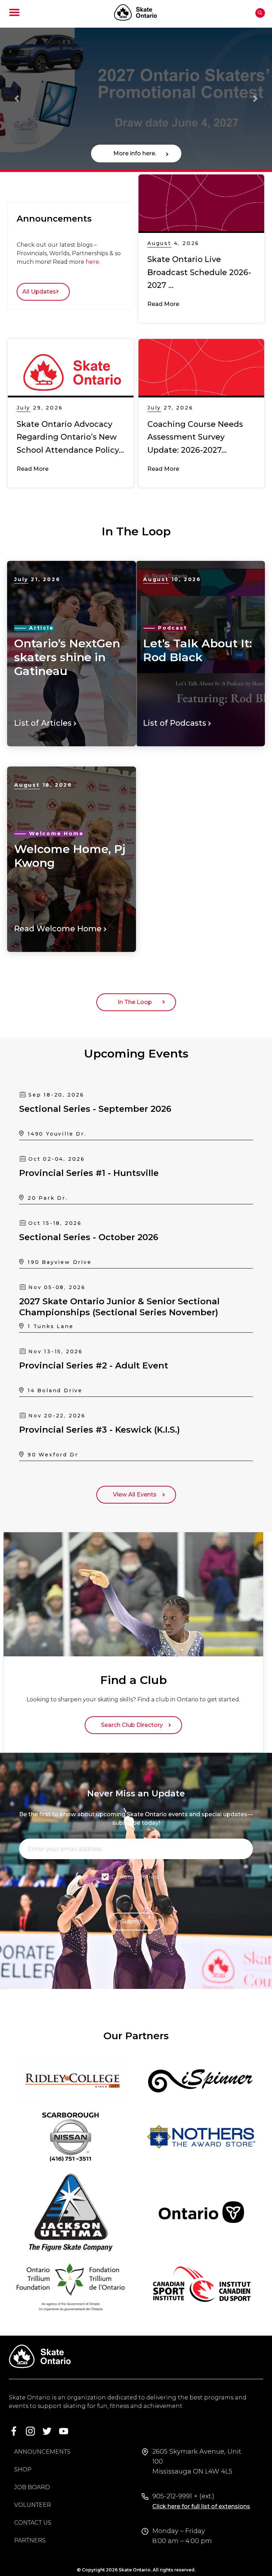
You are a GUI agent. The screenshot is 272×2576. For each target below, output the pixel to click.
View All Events (136, 1495)
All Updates (41, 292)
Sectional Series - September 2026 (95, 1109)
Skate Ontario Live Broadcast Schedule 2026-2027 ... (199, 272)
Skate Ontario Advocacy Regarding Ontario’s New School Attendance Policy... (70, 437)
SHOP (23, 2469)
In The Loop (136, 1002)
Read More (163, 304)
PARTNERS (30, 2540)
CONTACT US (33, 2523)
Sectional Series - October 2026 (89, 1237)
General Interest (136, 1877)
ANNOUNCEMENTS (42, 2452)
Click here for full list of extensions (201, 2506)
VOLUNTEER (33, 2505)
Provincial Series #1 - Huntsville (89, 1173)
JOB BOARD (32, 2487)
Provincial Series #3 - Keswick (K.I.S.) (100, 1430)
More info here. (136, 153)
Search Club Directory (133, 1725)
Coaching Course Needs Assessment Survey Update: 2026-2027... (195, 437)
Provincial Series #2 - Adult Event (94, 1365)
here (92, 262)
